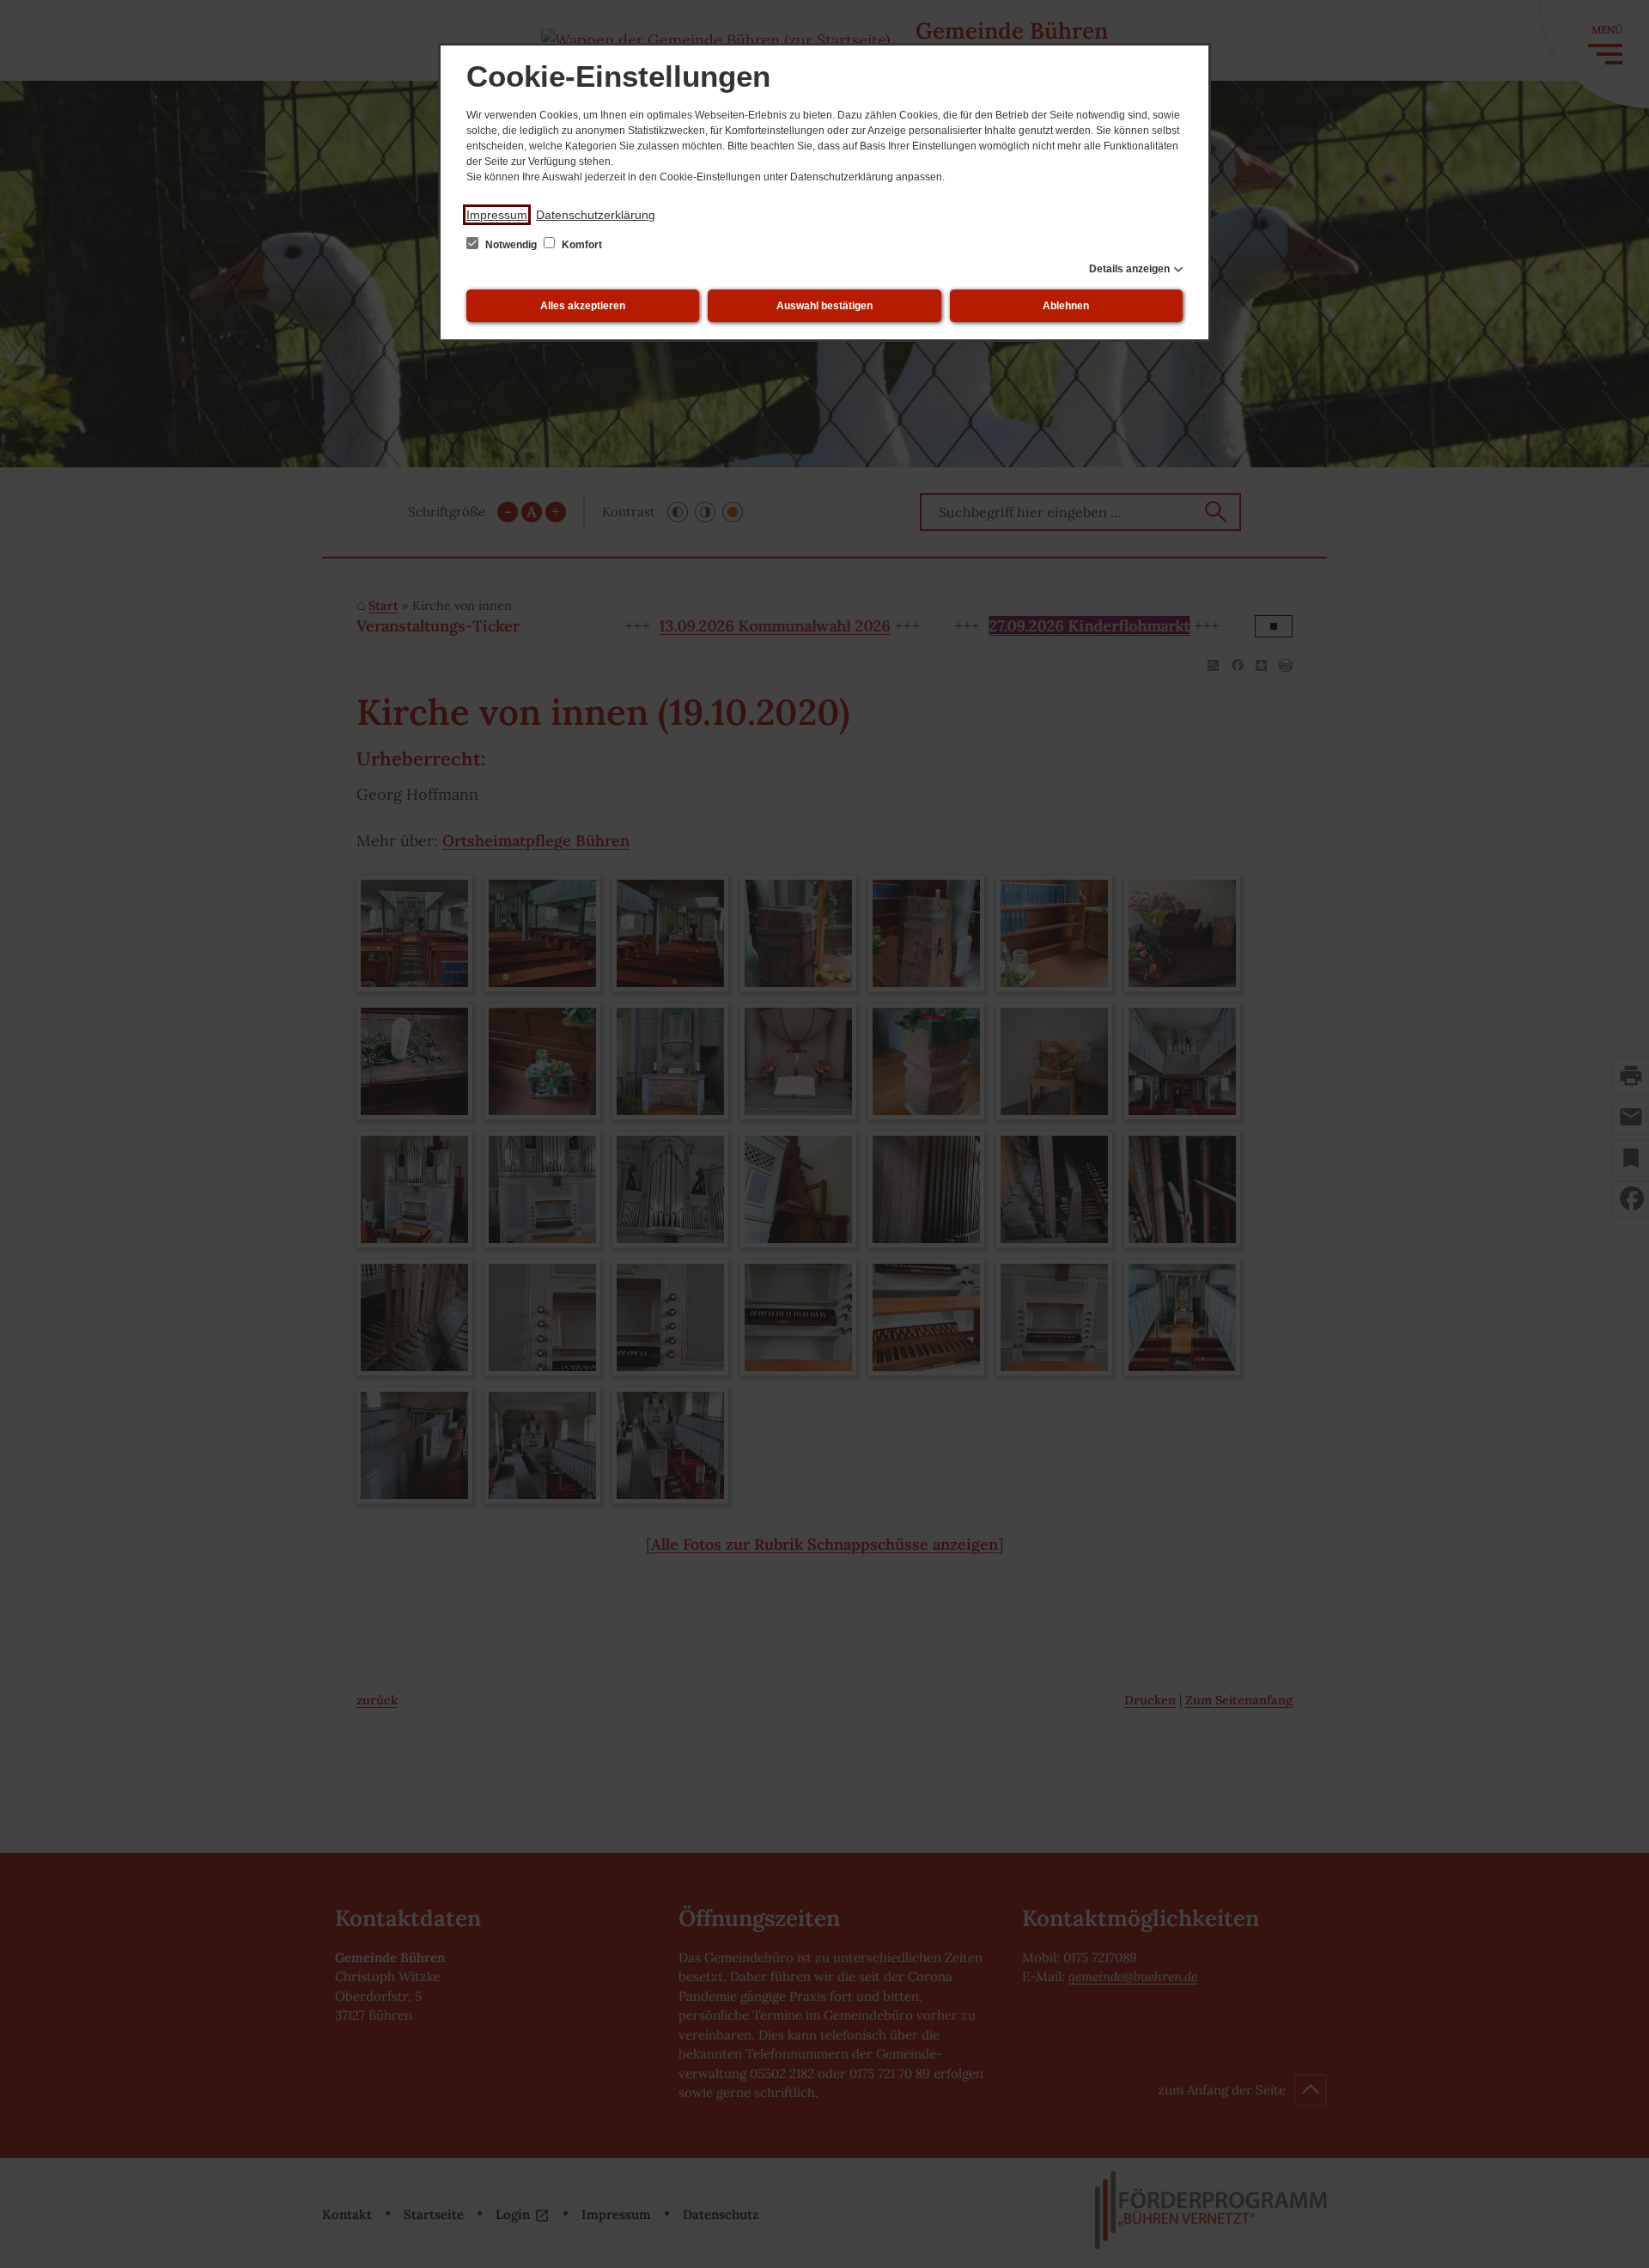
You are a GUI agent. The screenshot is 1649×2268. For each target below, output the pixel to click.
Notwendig (511, 245)
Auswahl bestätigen (824, 306)
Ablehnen (1066, 306)
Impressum (497, 215)
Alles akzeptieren (583, 306)
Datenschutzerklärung (596, 215)
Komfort (581, 245)
